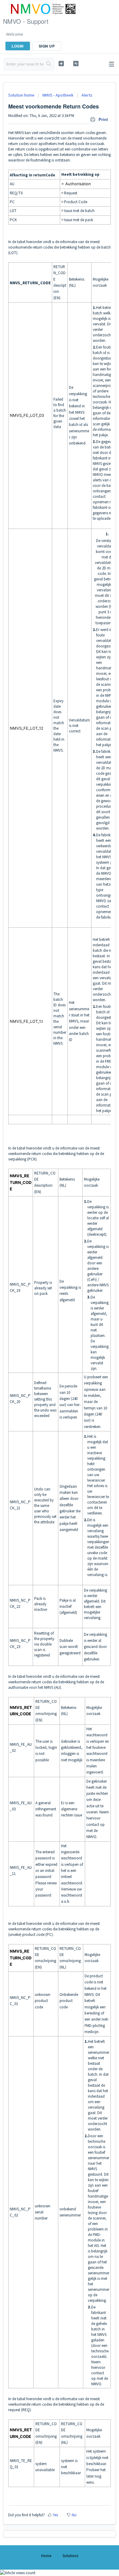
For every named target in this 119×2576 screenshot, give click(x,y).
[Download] (48, 1329)
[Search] (49, 64)
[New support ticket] (61, 64)
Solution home (22, 95)
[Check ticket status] (76, 64)
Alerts (87, 95)
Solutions (70, 2556)
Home (46, 2556)
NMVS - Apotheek (58, 95)
